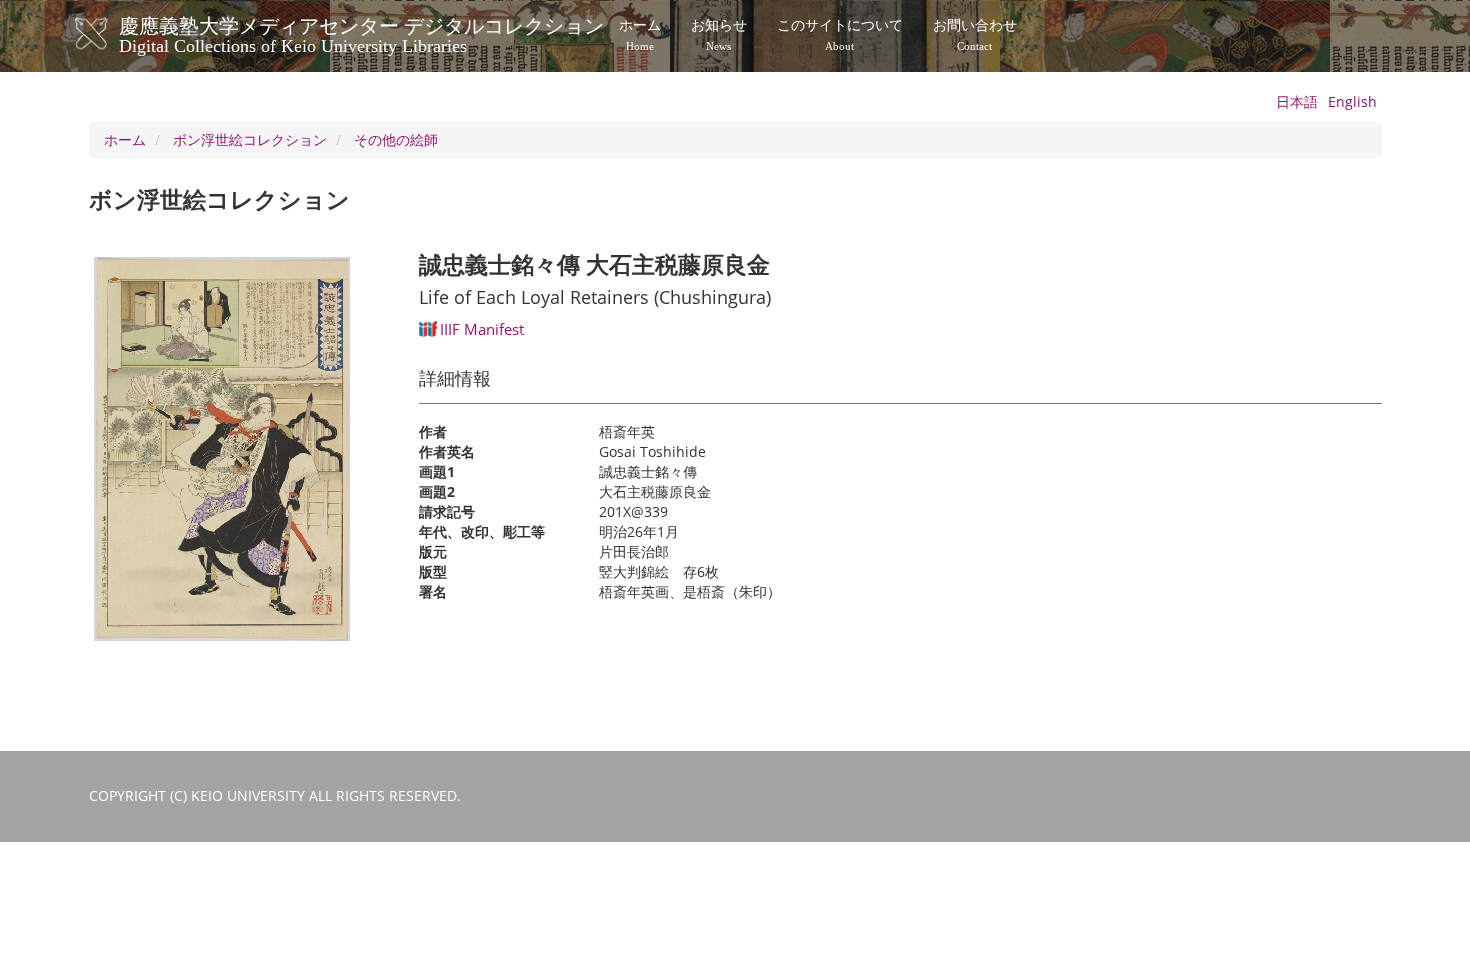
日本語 (1297, 101)
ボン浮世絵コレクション (250, 139)
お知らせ (719, 35)
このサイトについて (840, 35)
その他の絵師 (396, 139)
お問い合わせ (975, 35)
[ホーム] (111, 34)
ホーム (640, 35)
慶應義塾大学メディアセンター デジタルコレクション (361, 33)
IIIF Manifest (482, 329)
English (1352, 101)
